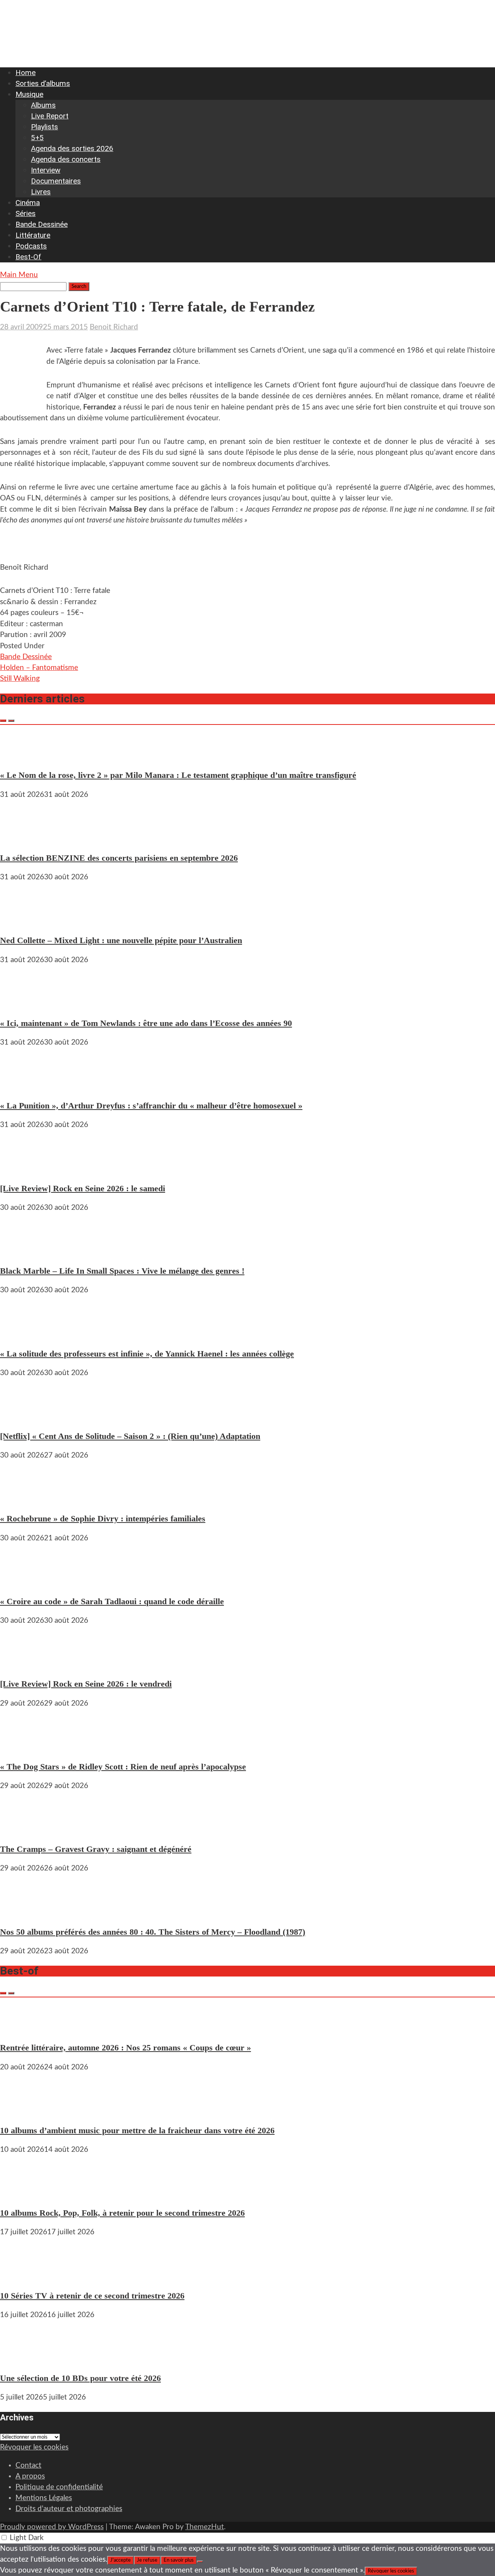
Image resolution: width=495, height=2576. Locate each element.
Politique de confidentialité (59, 2487)
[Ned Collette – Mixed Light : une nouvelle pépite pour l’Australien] (23, 921)
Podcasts (31, 246)
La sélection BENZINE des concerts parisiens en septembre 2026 (119, 858)
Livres (41, 192)
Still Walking (20, 679)
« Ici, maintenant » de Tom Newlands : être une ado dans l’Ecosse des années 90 (146, 1023)
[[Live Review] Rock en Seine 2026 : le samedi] (23, 1169)
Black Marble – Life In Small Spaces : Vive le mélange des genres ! (122, 1271)
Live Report (50, 116)
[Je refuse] (200, 2562)
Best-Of (28, 257)
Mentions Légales (44, 2498)
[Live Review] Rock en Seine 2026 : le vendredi (86, 1684)
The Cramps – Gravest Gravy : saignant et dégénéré (96, 1849)
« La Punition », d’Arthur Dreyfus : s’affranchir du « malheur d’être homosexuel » (151, 1106)
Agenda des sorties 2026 (72, 148)
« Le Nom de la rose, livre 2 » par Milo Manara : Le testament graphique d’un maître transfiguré (178, 775)
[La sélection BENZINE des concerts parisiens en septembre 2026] (23, 838)
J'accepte (120, 2560)
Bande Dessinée (42, 224)
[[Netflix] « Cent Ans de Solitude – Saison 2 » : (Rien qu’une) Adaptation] (23, 1417)
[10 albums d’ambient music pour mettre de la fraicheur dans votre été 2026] (23, 2111)
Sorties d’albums (43, 83)
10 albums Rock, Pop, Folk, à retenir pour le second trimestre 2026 (122, 2213)
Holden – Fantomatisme (39, 668)
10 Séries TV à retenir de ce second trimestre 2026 (92, 2296)
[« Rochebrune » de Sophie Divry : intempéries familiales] (23, 1499)
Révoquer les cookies (34, 2447)
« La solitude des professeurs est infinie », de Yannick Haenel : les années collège (147, 1354)
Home (26, 73)
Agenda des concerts (66, 159)
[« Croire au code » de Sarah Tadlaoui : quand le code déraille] (23, 1582)
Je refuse (147, 2560)
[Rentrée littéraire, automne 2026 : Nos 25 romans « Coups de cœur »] (23, 2028)
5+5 (37, 138)
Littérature (33, 235)
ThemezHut (205, 2527)
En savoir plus (179, 2560)
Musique (29, 94)
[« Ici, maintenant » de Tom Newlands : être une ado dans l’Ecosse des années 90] (23, 1004)
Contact (28, 2466)
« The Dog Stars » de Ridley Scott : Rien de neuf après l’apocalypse (123, 1767)
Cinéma (28, 203)
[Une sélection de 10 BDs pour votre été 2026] (23, 2359)
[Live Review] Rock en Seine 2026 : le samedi (83, 1188)
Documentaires (56, 181)
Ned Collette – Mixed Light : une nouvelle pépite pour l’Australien (121, 940)
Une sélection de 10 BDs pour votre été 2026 (80, 2378)
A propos (30, 2476)
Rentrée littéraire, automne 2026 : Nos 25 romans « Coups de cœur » (125, 2048)
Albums (43, 105)
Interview (46, 170)
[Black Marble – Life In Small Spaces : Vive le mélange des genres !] (23, 1251)
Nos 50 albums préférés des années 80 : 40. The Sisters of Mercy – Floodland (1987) (153, 1932)
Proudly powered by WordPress (52, 2527)
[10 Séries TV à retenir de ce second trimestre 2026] (23, 2276)
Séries (26, 213)
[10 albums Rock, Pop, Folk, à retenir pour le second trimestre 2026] (23, 2193)
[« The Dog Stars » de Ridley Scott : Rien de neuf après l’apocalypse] (23, 1747)
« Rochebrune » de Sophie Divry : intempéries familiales (103, 1518)
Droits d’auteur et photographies (69, 2509)
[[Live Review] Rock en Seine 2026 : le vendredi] (23, 1664)
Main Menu (19, 275)
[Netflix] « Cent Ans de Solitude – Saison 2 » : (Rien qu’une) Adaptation (130, 1436)
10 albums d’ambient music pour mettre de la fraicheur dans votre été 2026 (137, 2130)
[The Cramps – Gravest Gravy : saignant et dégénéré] (23, 1830)
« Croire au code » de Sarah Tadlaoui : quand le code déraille (112, 1601)
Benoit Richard (114, 327)
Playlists (44, 127)
